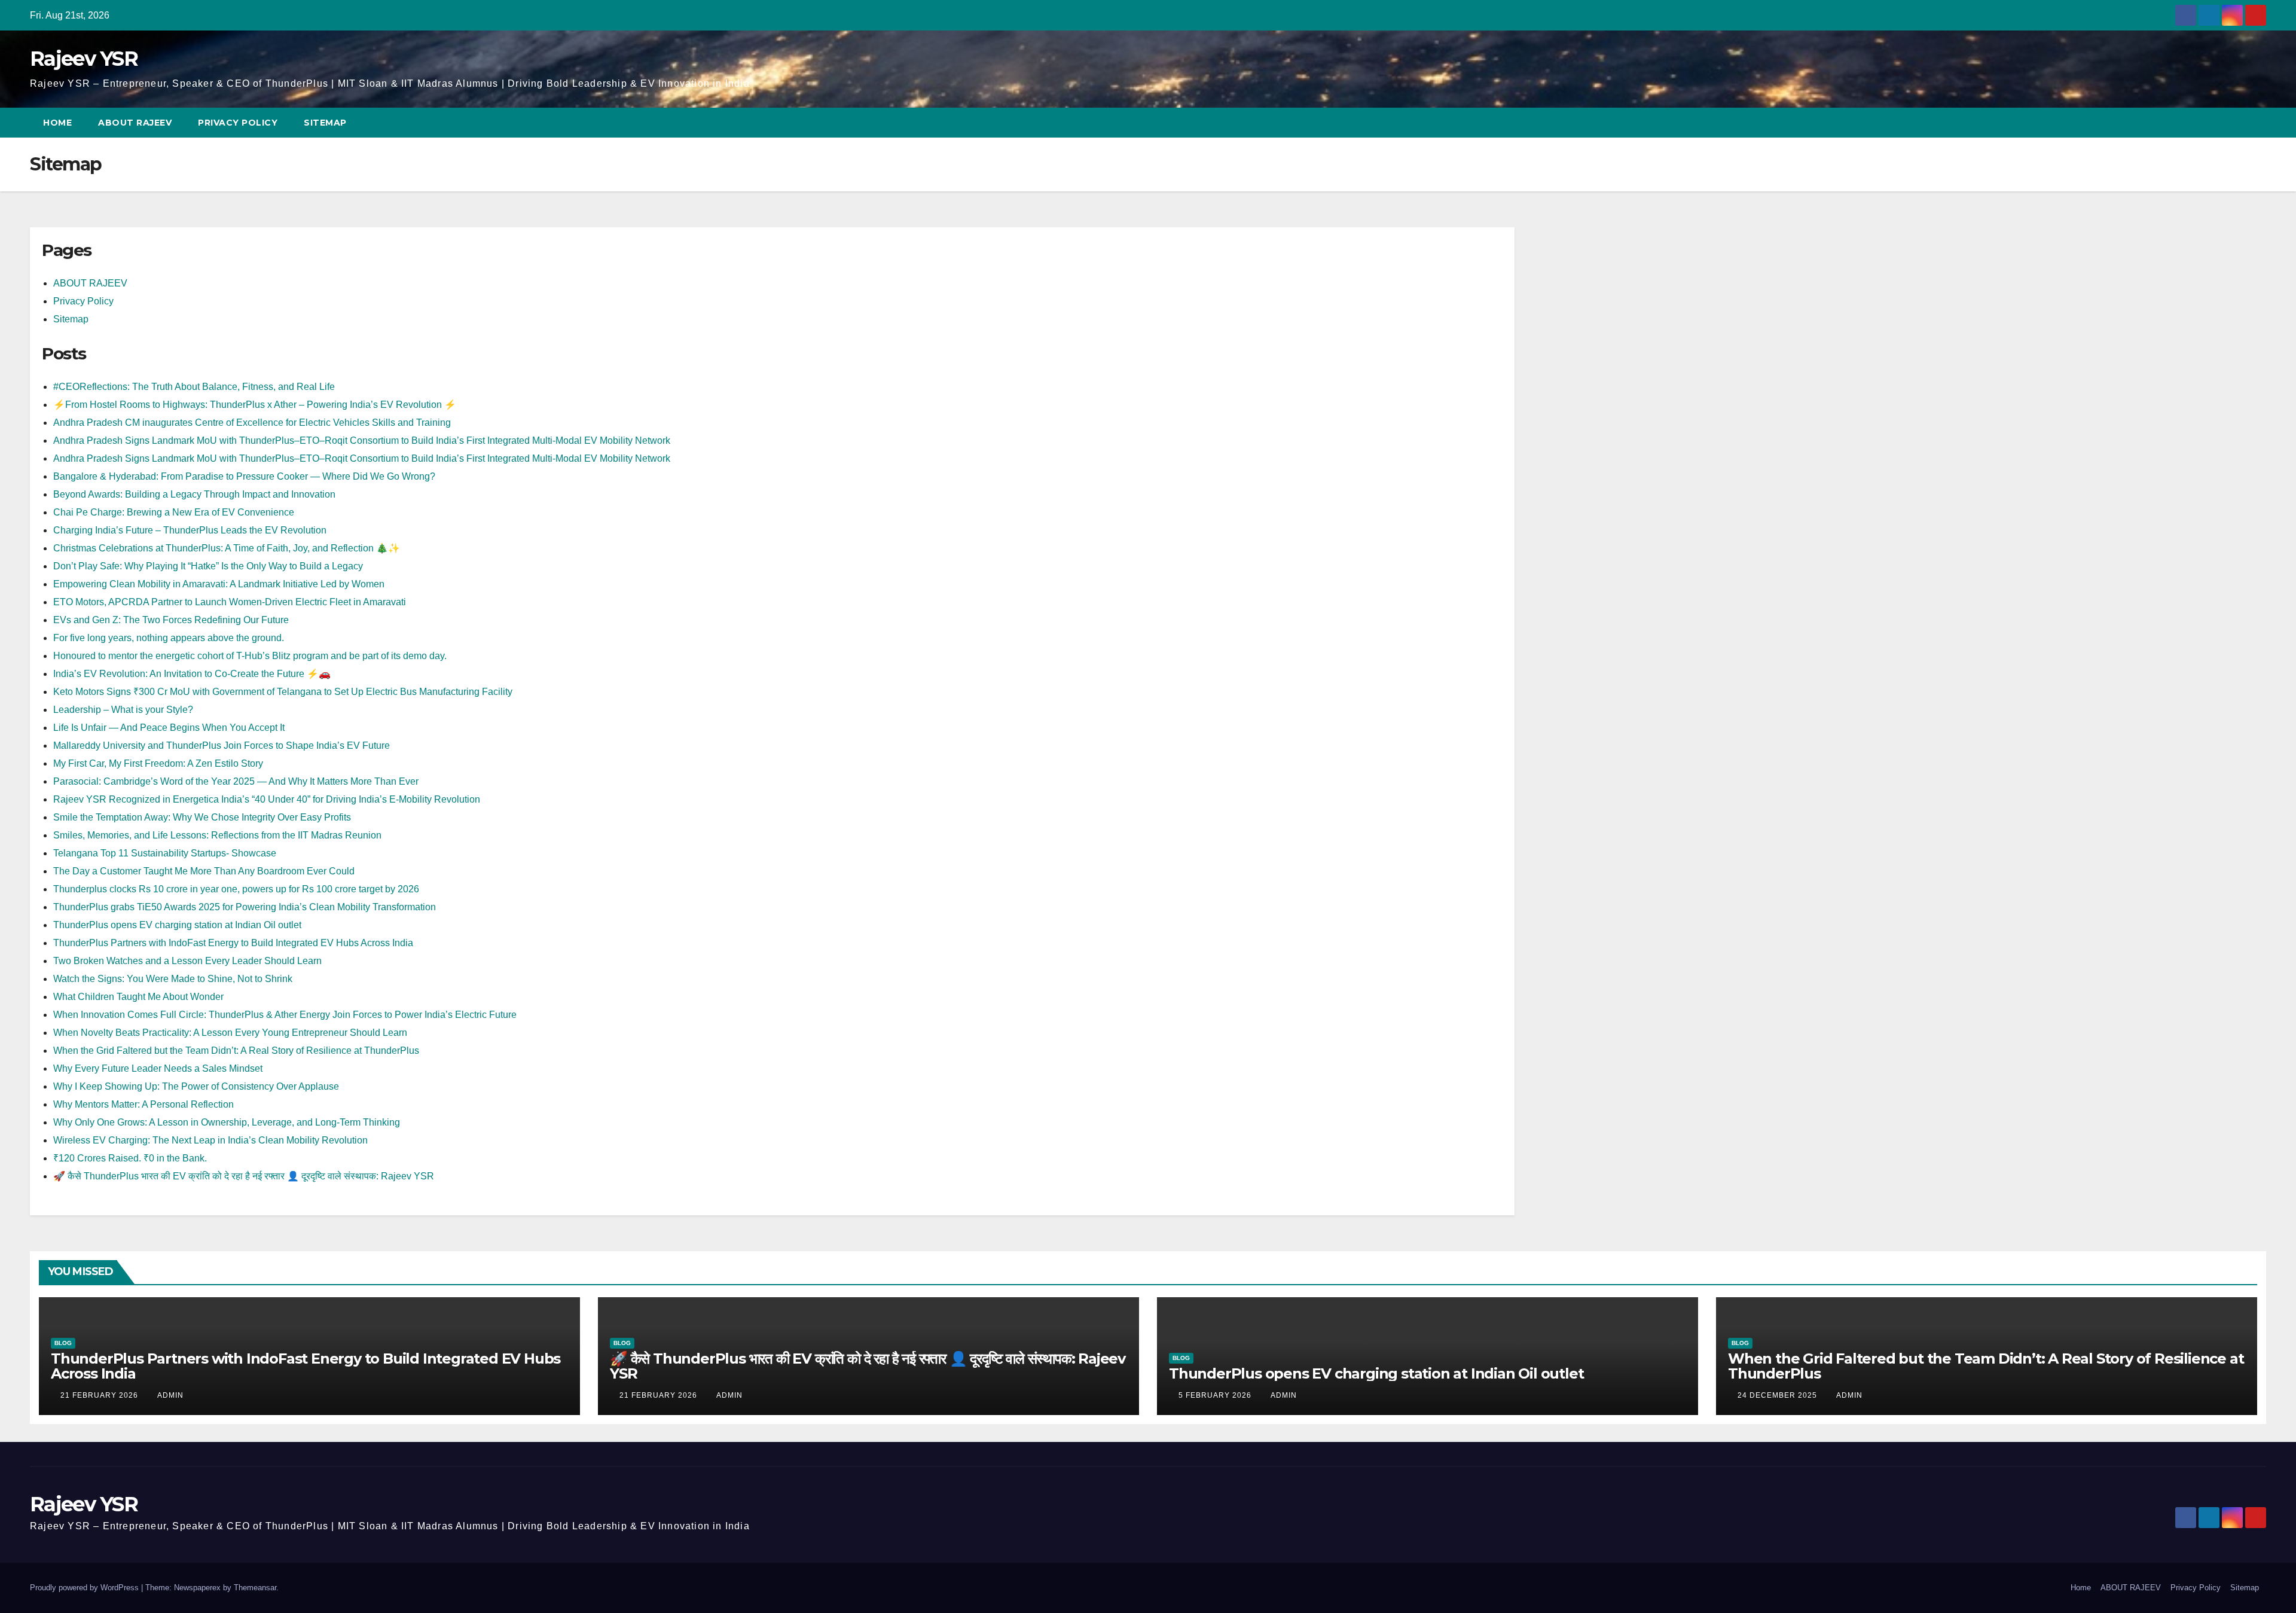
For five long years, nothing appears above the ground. (169, 638)
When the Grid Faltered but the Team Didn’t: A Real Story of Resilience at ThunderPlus (236, 1051)
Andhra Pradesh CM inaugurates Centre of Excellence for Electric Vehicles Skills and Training (252, 423)
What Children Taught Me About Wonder (138, 997)
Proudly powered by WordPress (86, 1588)
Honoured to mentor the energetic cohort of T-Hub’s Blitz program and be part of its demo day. (250, 656)
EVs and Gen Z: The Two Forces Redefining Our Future (171, 620)
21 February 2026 (100, 1395)
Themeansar (255, 1588)
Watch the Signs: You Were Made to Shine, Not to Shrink (173, 979)
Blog (63, 1343)
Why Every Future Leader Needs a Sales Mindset (158, 1068)
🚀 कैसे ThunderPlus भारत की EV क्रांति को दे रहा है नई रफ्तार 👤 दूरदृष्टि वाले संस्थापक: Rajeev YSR (244, 1176)
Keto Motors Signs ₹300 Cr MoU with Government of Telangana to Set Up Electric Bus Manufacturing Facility (283, 692)
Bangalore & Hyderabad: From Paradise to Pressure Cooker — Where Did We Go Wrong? (244, 476)
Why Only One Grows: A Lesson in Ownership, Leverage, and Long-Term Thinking (227, 1122)
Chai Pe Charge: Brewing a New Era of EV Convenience (174, 512)
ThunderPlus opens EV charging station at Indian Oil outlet (177, 925)
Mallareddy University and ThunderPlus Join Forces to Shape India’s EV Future (222, 745)
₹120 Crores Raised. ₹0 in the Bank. (130, 1158)
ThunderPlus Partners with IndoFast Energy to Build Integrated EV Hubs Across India (233, 943)
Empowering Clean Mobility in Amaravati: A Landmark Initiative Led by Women (219, 584)
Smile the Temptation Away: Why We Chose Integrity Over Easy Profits (202, 817)
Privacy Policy (238, 123)
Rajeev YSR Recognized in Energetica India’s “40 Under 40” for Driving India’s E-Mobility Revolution (267, 799)
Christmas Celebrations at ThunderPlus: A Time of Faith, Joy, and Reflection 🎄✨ (227, 548)
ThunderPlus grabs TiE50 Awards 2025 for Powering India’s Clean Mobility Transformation (245, 907)
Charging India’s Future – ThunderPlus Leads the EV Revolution (190, 530)
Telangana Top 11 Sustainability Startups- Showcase (165, 853)
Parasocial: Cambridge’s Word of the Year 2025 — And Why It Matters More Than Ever (236, 781)
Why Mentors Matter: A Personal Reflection (143, 1104)
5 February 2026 (1216, 1395)
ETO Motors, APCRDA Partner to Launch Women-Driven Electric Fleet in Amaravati (230, 602)
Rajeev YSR (84, 59)
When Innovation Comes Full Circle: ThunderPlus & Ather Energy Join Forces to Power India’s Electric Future (285, 1015)
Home (57, 123)
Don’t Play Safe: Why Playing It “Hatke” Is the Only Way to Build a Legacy (208, 566)
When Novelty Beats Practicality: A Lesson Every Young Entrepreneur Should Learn (230, 1033)
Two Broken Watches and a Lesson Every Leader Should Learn (187, 961)
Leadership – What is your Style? (123, 710)
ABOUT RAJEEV (135, 123)
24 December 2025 (1779, 1395)
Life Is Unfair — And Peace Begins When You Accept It (169, 728)
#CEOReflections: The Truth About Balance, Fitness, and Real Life (194, 387)
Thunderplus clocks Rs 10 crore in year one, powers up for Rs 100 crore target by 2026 (236, 889)
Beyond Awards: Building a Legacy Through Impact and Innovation (194, 494)
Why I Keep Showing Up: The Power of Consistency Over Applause (196, 1086)
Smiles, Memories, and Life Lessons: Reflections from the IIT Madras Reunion (217, 835)
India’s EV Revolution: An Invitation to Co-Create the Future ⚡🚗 (192, 674)
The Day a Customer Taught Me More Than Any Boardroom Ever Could (204, 871)
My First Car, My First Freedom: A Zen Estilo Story (158, 763)
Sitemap (326, 123)
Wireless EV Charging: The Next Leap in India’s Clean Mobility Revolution (210, 1140)
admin (170, 1395)
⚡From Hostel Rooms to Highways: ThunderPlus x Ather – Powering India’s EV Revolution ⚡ (255, 405)
